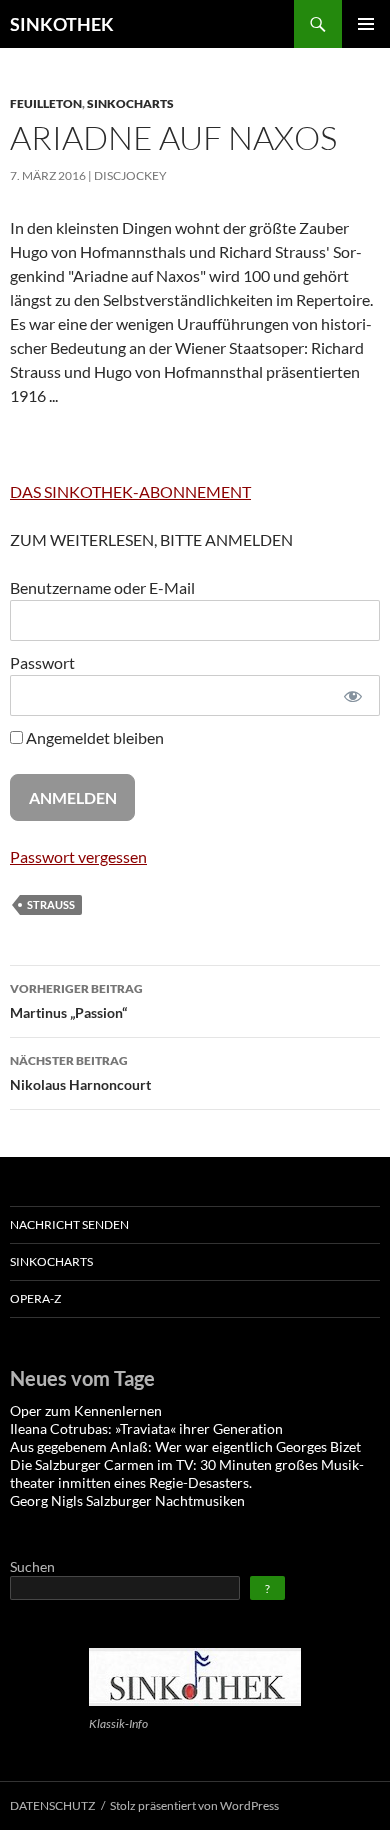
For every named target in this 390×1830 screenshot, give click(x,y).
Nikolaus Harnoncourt (80, 1073)
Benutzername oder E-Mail (102, 587)
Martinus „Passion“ (76, 1001)
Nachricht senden (69, 1224)
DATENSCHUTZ (52, 1805)
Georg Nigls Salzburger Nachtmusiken (127, 1500)
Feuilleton (46, 103)
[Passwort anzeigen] (353, 695)
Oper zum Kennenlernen (86, 1410)
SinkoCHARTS (130, 103)
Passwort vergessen (78, 856)
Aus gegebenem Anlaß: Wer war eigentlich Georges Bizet (185, 1446)
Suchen (32, 1566)
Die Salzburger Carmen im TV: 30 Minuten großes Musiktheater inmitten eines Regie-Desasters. (187, 1473)
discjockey (130, 175)
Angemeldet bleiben (93, 737)
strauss (51, 904)
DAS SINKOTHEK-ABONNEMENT (130, 491)
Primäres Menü (366, 24)
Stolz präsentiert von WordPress (194, 1805)
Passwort (42, 662)
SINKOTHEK (62, 24)
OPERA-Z (35, 1298)
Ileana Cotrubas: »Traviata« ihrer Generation (146, 1428)
